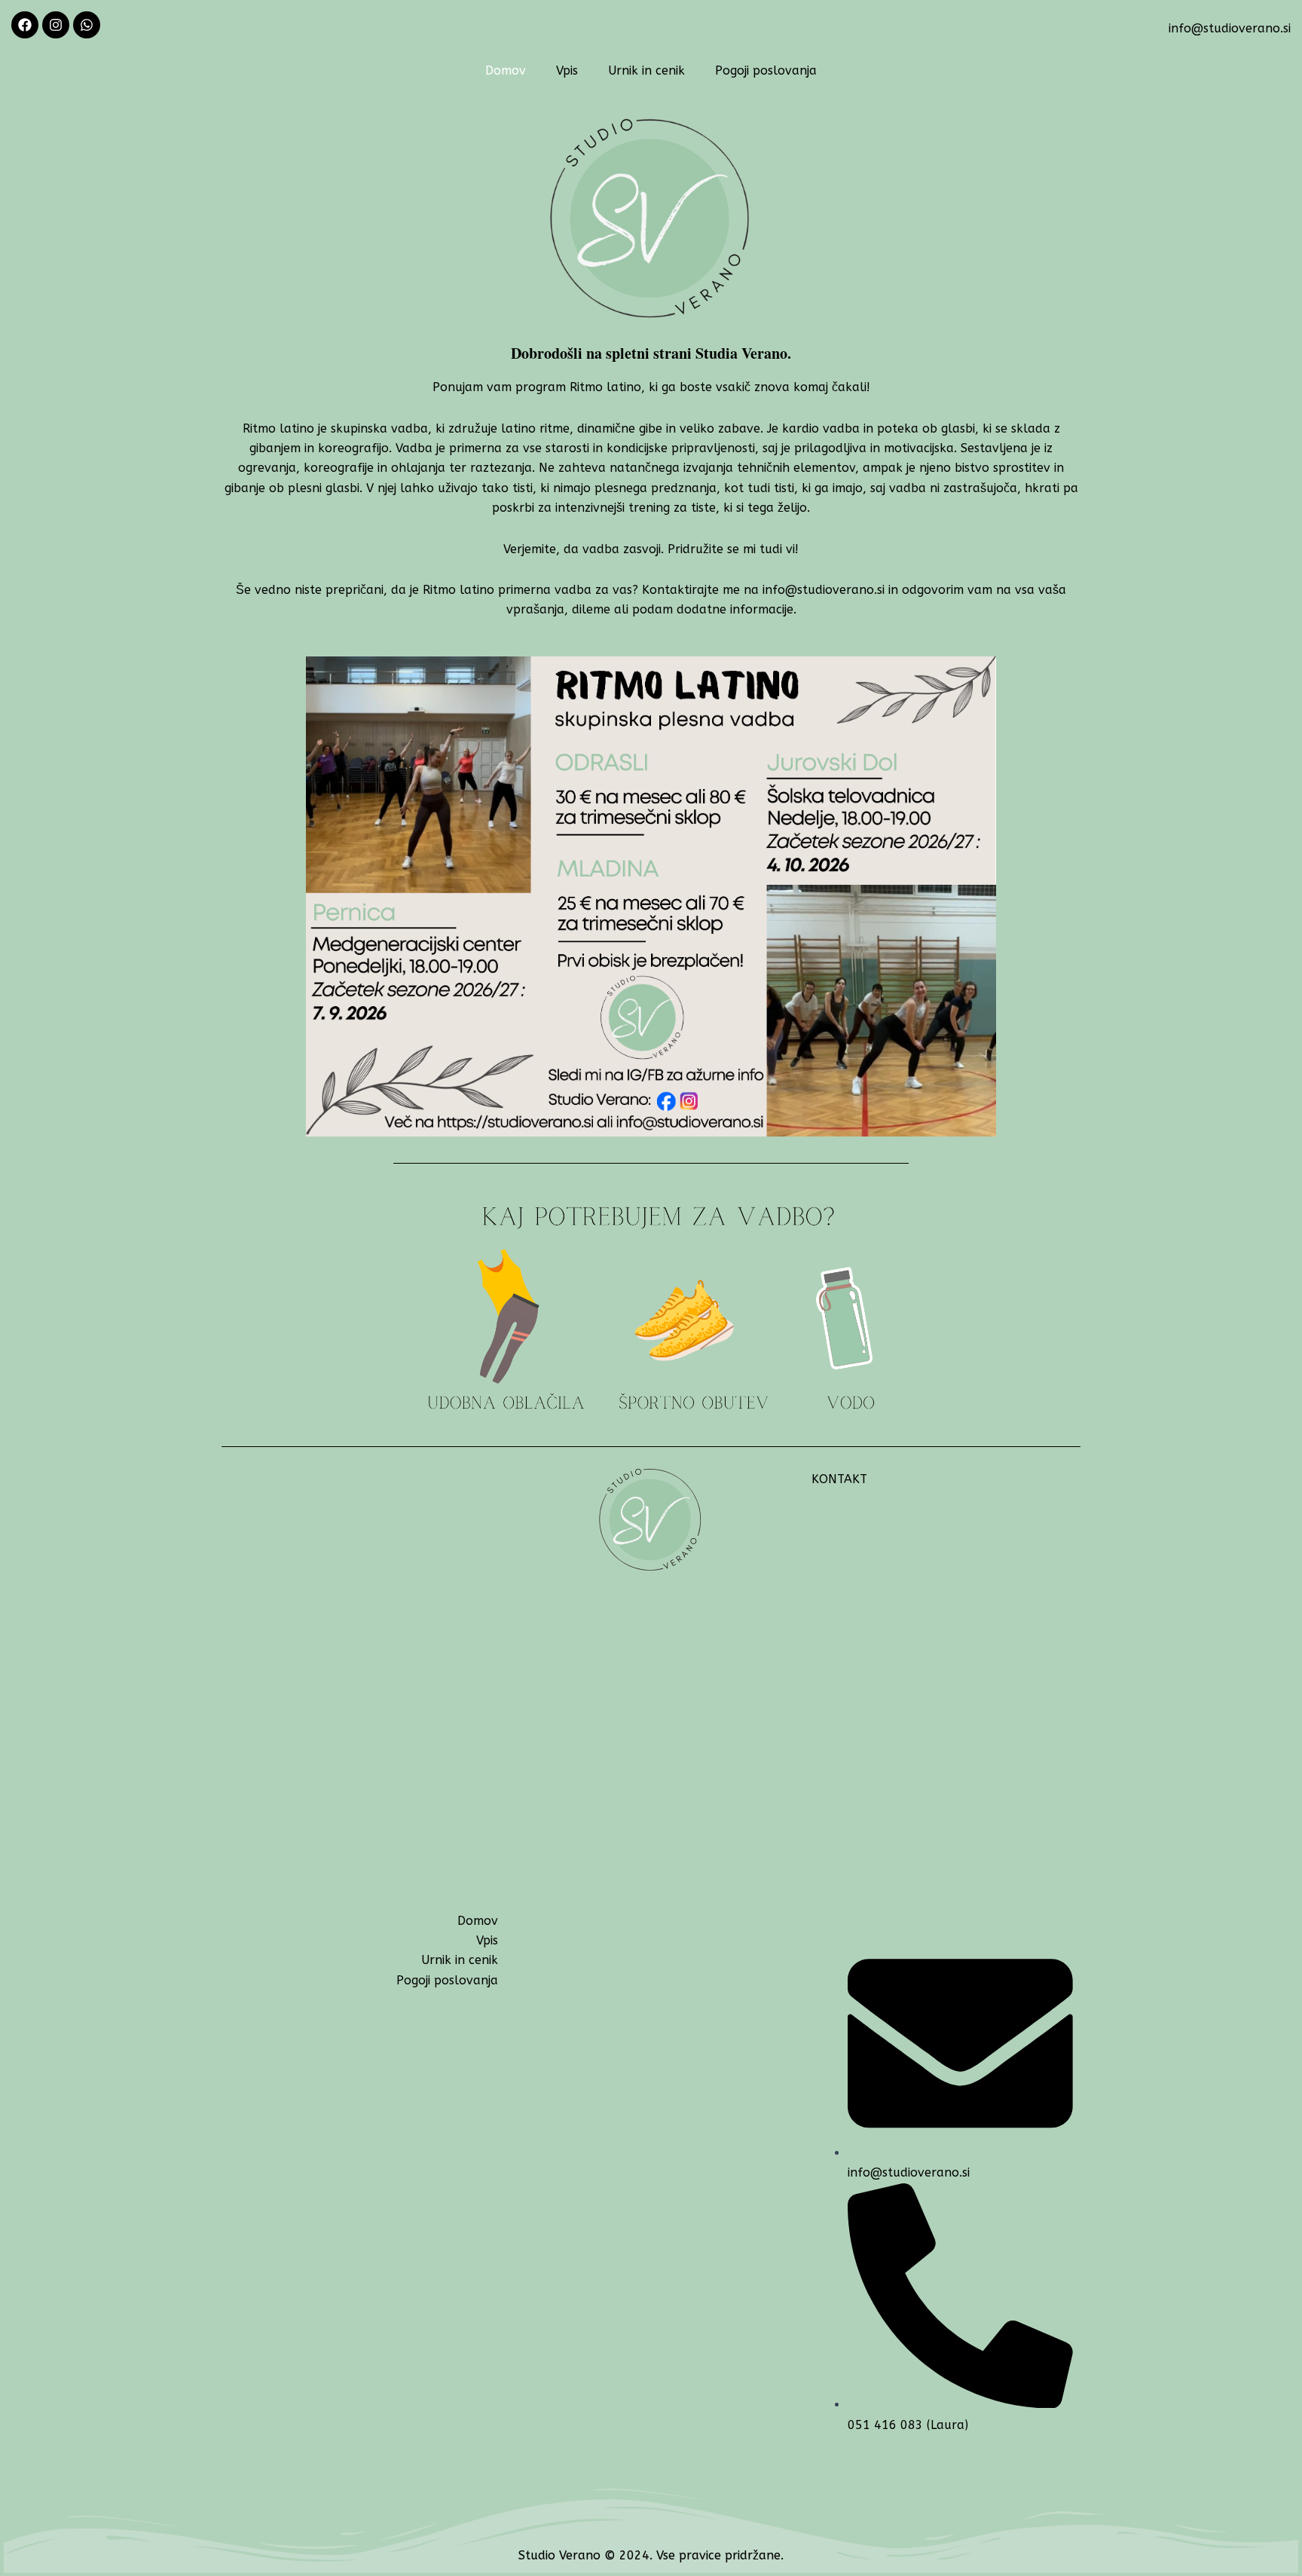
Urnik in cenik (646, 70)
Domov (506, 70)
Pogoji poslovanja (766, 70)
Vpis (567, 70)
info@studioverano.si (1230, 28)
